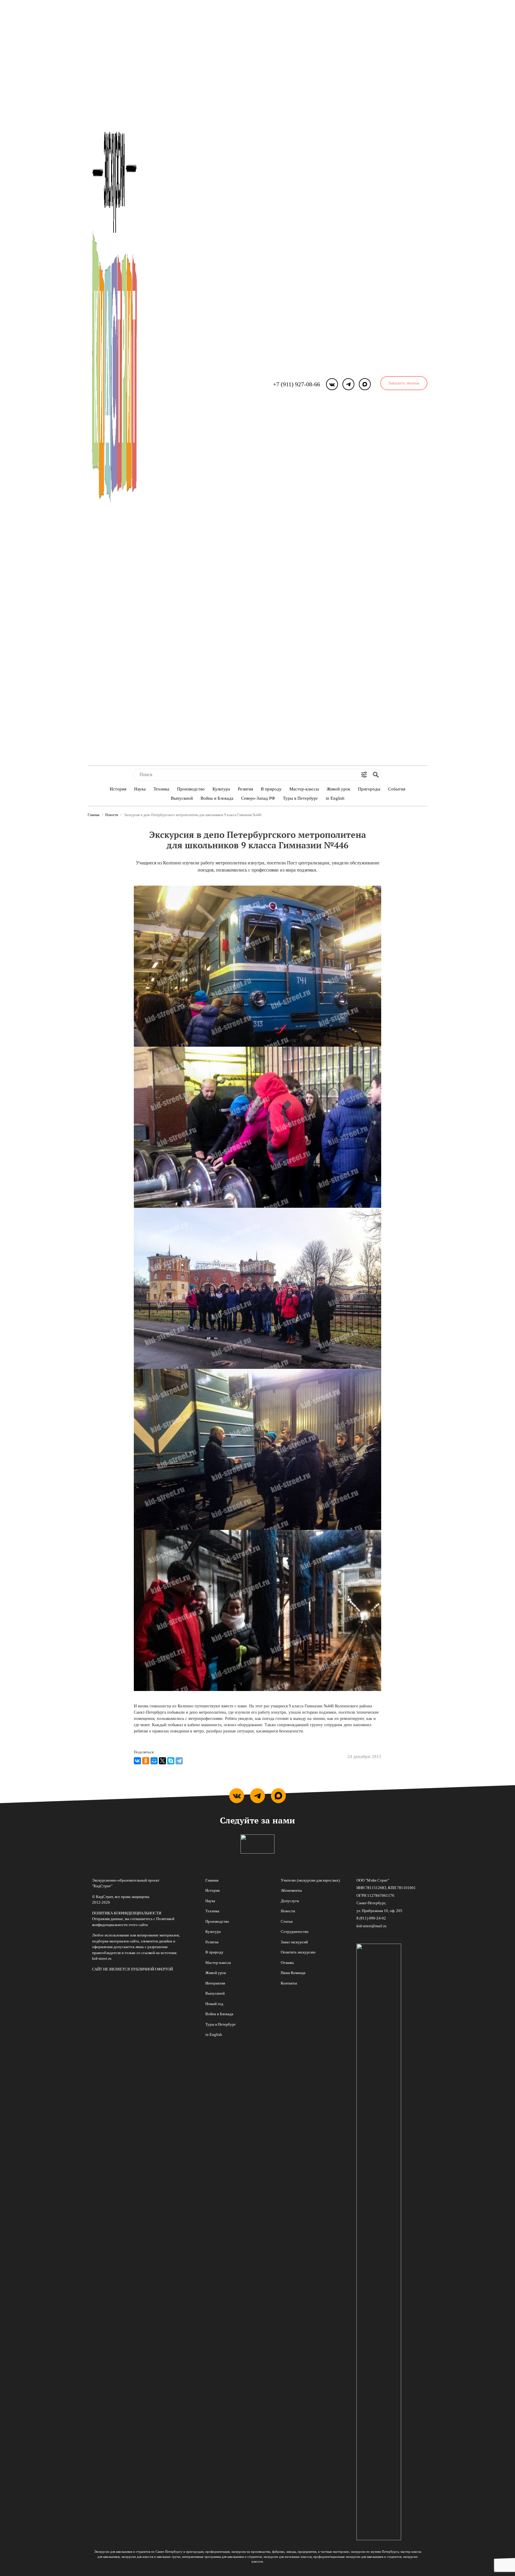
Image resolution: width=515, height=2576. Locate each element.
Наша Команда (293, 1973)
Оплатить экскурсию (298, 1952)
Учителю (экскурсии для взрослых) (310, 1880)
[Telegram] (179, 1761)
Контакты (289, 1983)
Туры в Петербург (300, 798)
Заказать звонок (404, 383)
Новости (112, 815)
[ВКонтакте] (137, 1761)
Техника (161, 789)
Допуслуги (290, 1901)
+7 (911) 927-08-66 (297, 384)
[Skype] (171, 1761)
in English (335, 798)
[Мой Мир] (154, 1761)
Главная (94, 815)
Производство (191, 789)
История (118, 789)
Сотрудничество (295, 1932)
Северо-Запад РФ (258, 798)
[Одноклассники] (146, 1761)
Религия (245, 789)
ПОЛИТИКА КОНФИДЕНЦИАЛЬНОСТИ (127, 1913)
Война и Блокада (217, 798)
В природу (271, 789)
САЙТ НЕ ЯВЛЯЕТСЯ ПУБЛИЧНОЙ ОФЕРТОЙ (132, 1969)
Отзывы (287, 1963)
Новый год (214, 2004)
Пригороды (369, 789)
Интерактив (215, 1983)
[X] (162, 1761)
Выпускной (182, 798)
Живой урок (338, 789)
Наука (140, 789)
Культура (221, 789)
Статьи (287, 1921)
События (397, 789)
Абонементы (291, 1890)
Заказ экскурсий (294, 1942)
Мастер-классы (304, 789)
